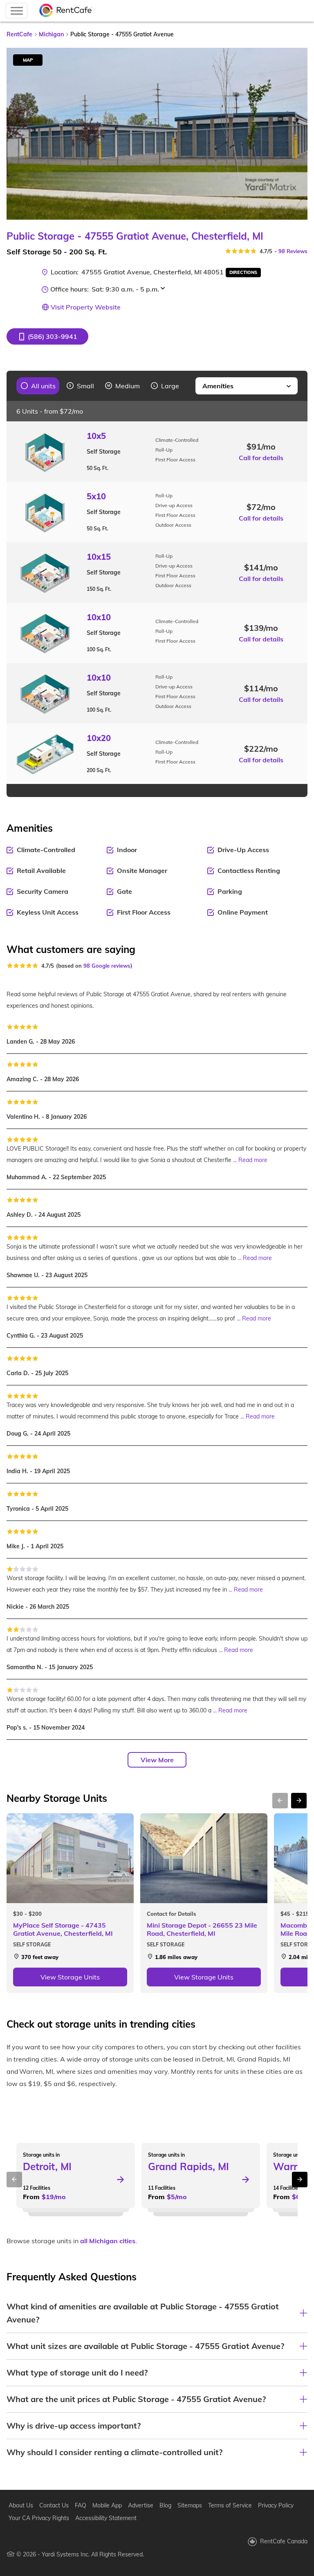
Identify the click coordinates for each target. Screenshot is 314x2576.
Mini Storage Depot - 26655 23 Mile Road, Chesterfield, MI (202, 1929)
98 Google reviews (107, 966)
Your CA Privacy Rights (39, 2518)
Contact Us (54, 2505)
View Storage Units (70, 1977)
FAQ (81, 2505)
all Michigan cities (108, 2241)
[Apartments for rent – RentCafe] (66, 11)
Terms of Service (230, 2505)
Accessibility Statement (106, 2518)
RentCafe (19, 34)
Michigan (51, 34)
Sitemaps (190, 2505)
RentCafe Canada (284, 2541)
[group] (38, 386)
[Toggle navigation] (17, 11)
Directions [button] (243, 272)
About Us (21, 2505)
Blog (165, 2505)
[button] (47, 336)
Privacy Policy (276, 2505)
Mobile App (107, 2505)
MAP (28, 60)
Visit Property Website (86, 307)
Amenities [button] (218, 386)
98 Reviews (293, 251)
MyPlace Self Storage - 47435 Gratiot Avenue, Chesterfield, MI (63, 1929)
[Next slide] (296, 134)
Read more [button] (253, 1160)
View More (157, 1760)
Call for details (261, 458)
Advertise (141, 2505)
